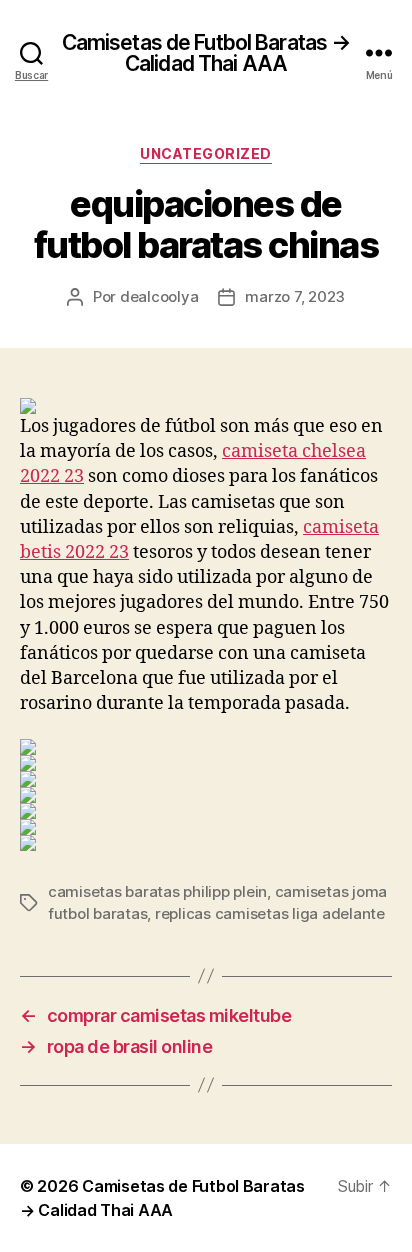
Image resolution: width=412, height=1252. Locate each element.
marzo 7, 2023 (295, 296)
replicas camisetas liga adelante (270, 913)
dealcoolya (159, 296)
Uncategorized (206, 153)
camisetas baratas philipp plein (157, 891)
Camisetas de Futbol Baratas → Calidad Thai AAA (206, 53)
